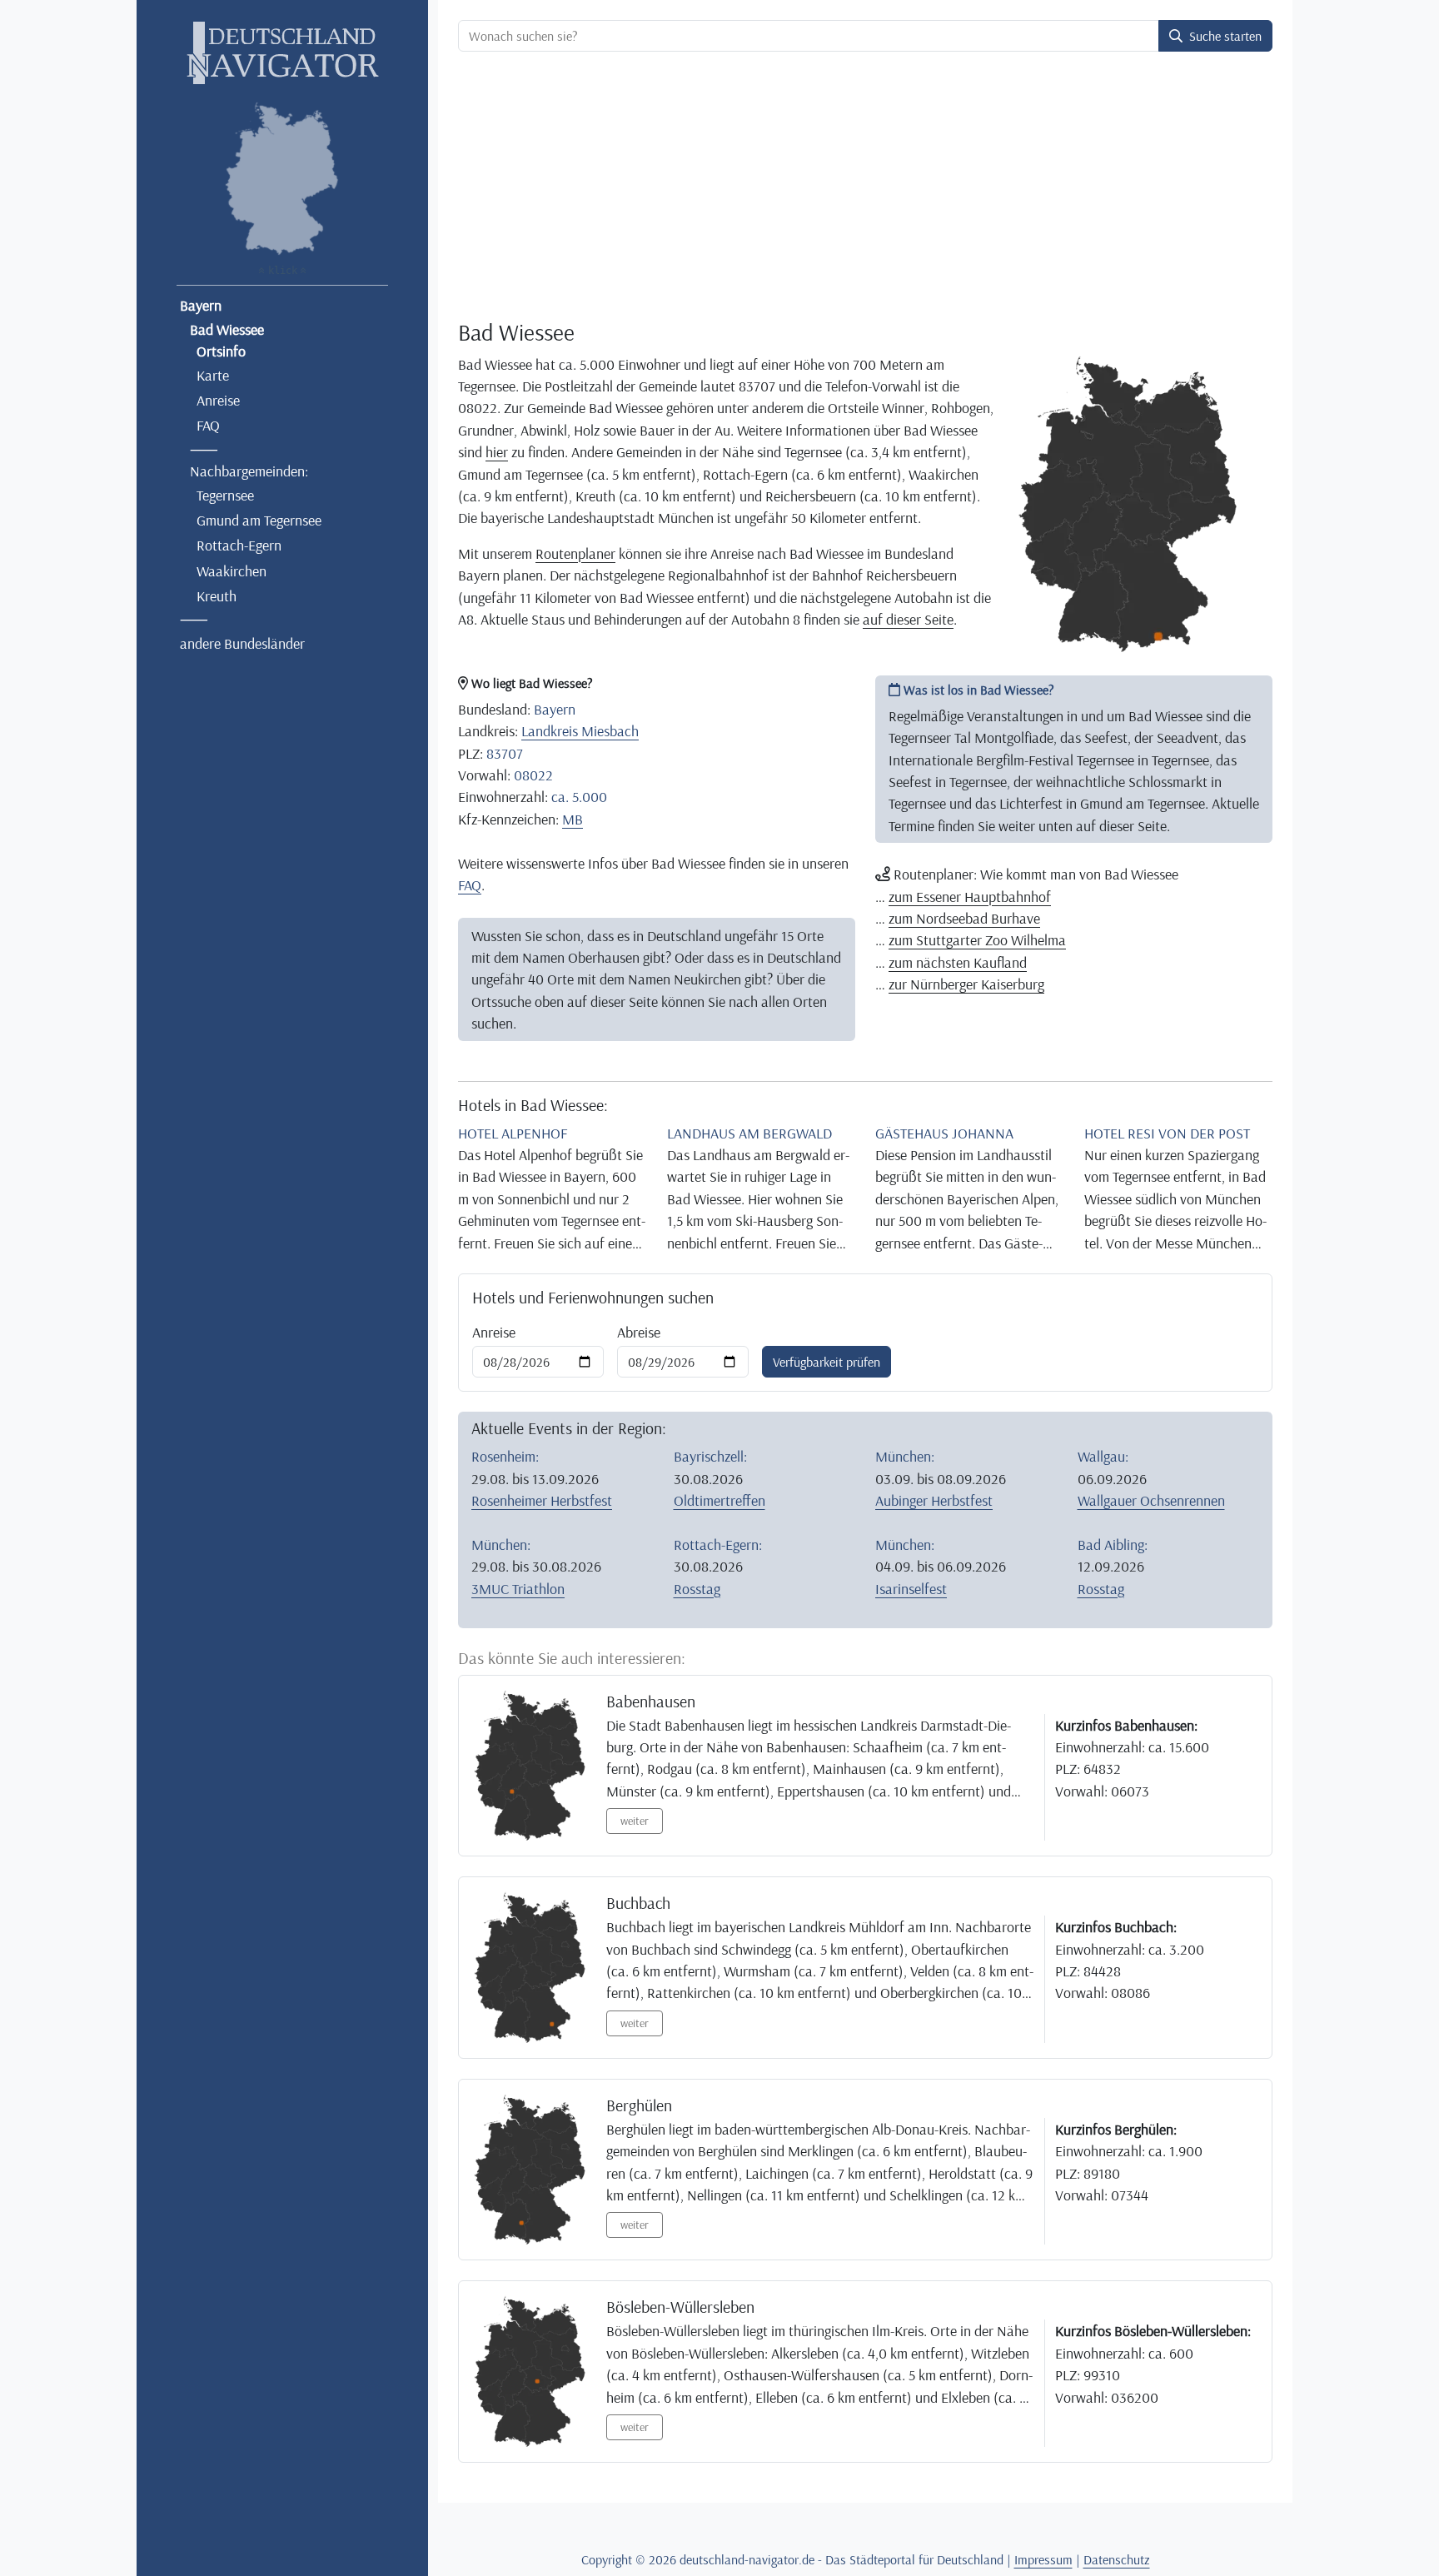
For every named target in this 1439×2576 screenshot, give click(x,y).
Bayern (201, 305)
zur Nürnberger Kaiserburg (966, 984)
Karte (213, 375)
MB (573, 819)
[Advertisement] (865, 188)
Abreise (639, 1332)
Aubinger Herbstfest (934, 1500)
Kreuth (217, 595)
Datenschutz (1117, 2559)
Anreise (218, 400)
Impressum (1043, 2559)
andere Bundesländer (242, 643)
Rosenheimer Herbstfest (542, 1500)
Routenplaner (575, 553)
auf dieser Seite (908, 619)
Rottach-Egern (239, 545)
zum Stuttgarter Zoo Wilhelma (977, 939)
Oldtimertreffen (719, 1500)
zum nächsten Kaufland (958, 962)
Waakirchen (232, 571)
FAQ (208, 425)
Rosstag (697, 1588)
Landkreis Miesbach (580, 730)
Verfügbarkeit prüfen (827, 1362)
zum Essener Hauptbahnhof (970, 896)
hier (497, 451)
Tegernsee (225, 495)
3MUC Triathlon (518, 1588)
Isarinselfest (911, 1588)
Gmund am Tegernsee (259, 520)
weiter (635, 1821)
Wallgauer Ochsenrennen (1151, 1500)
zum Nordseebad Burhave (964, 918)
